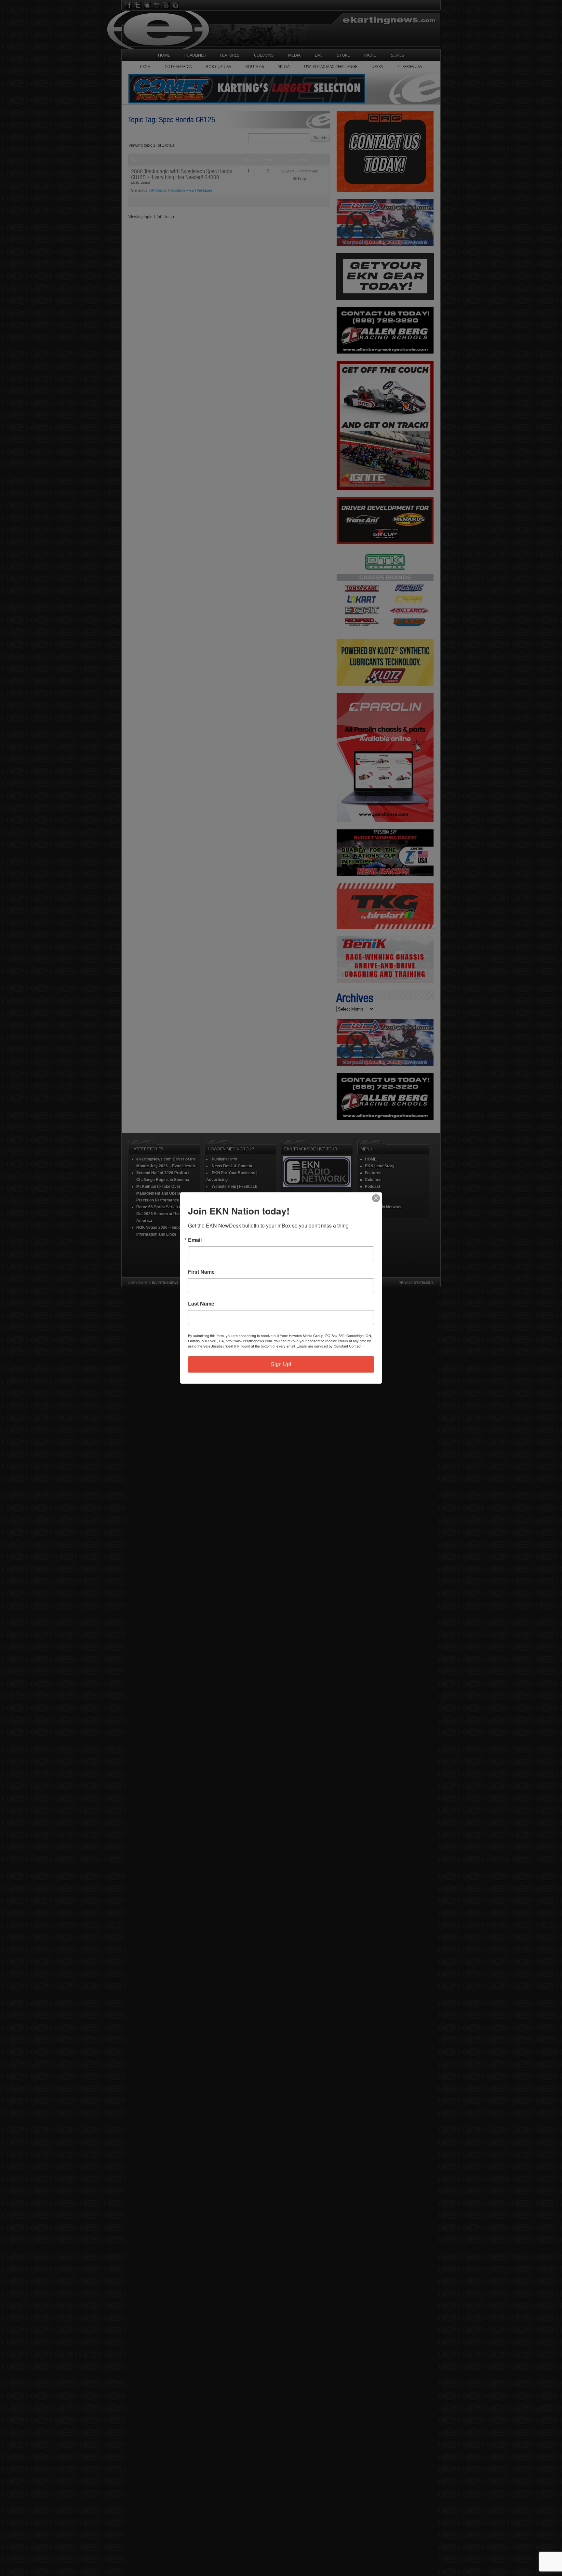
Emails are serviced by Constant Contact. (329, 1346)
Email (195, 1240)
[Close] (376, 1198)
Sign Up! (281, 1364)
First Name (201, 1272)
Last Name (201, 1304)
